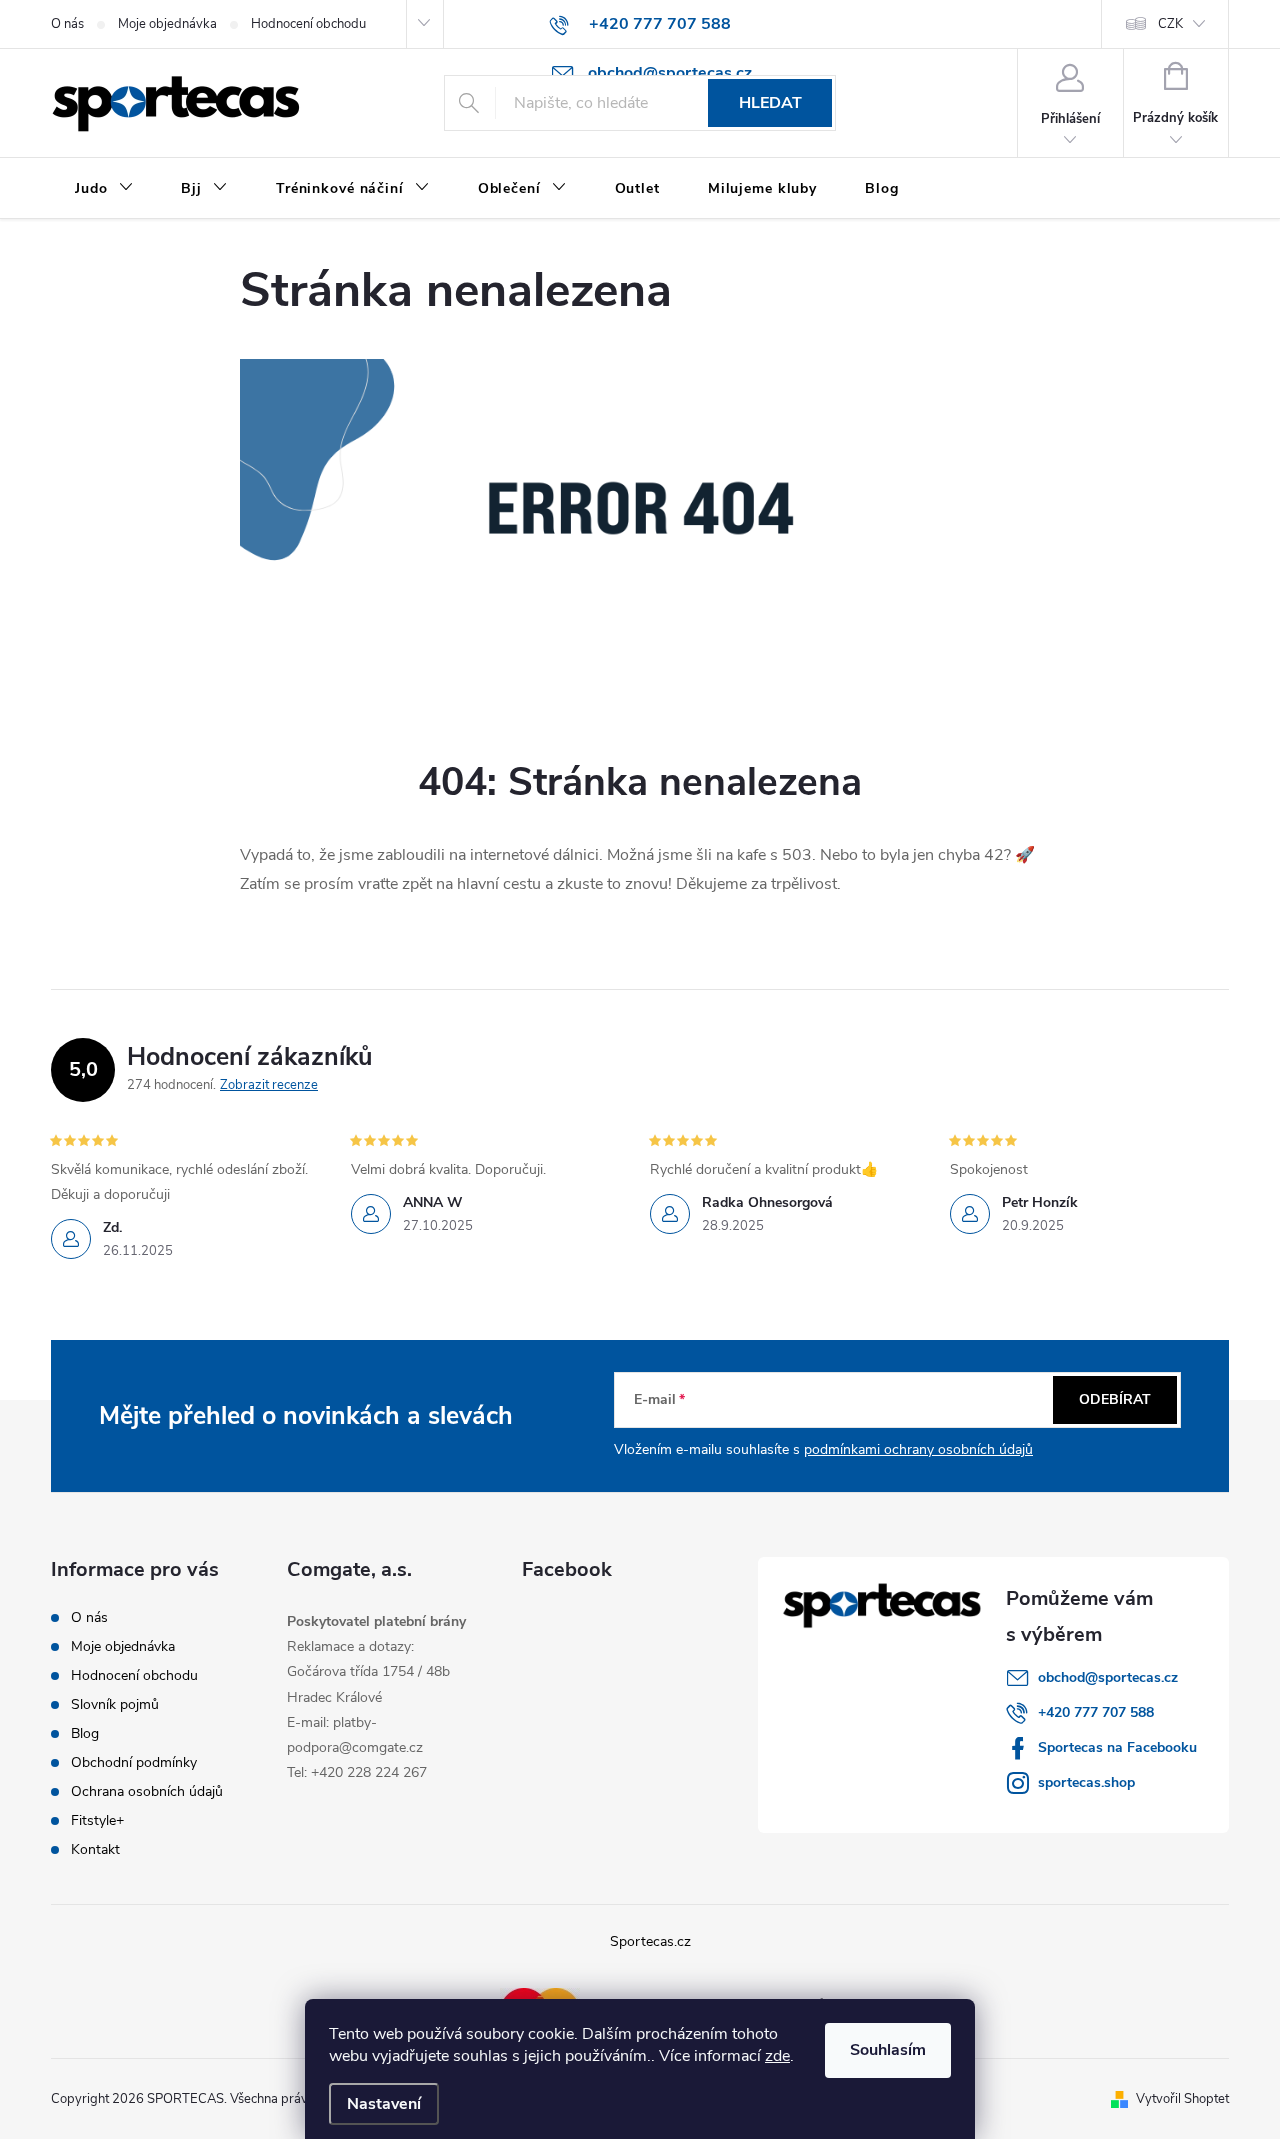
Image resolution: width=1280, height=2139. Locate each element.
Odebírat (1115, 1399)
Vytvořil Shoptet (1182, 2099)
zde (777, 2056)
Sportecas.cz (650, 1941)
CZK (1170, 24)
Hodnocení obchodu (308, 24)
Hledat (770, 103)
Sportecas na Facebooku (1117, 1747)
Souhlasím (888, 2050)
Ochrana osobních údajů (147, 1791)
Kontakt (95, 1849)
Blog (85, 1733)
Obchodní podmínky (134, 1762)
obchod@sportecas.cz (1108, 1677)
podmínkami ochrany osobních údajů (918, 1449)
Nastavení (384, 2104)
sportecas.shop (1086, 1782)
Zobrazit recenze (269, 1085)
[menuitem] (104, 189)
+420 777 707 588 (1096, 1712)
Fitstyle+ (97, 1820)
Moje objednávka (167, 24)
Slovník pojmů (115, 1704)
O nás (67, 24)
